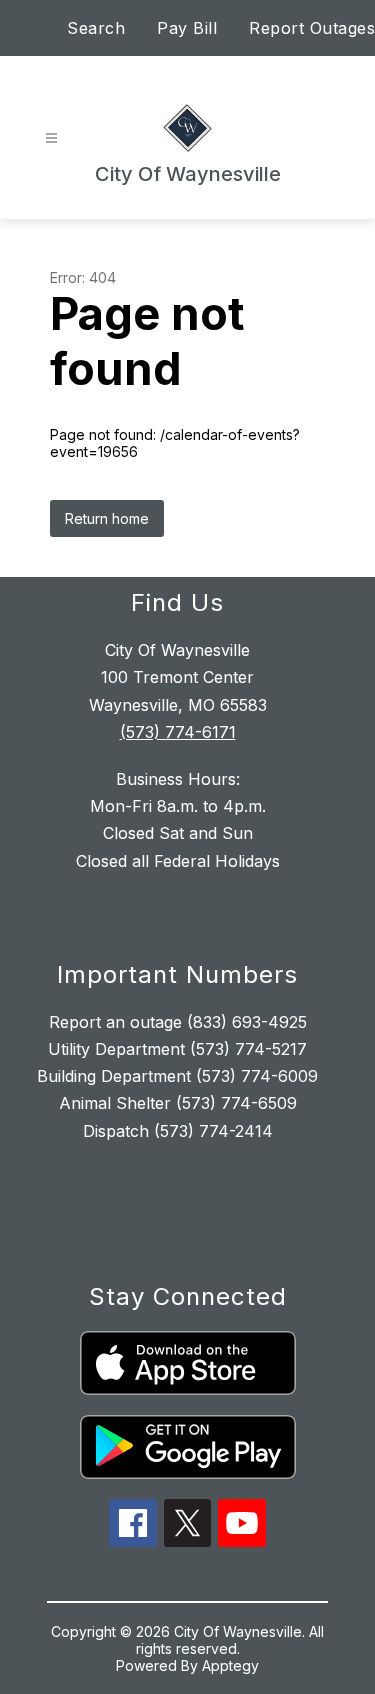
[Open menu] (51, 138)
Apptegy (230, 1665)
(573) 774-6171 (178, 732)
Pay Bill (187, 28)
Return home (107, 518)
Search (96, 28)
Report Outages (312, 28)
